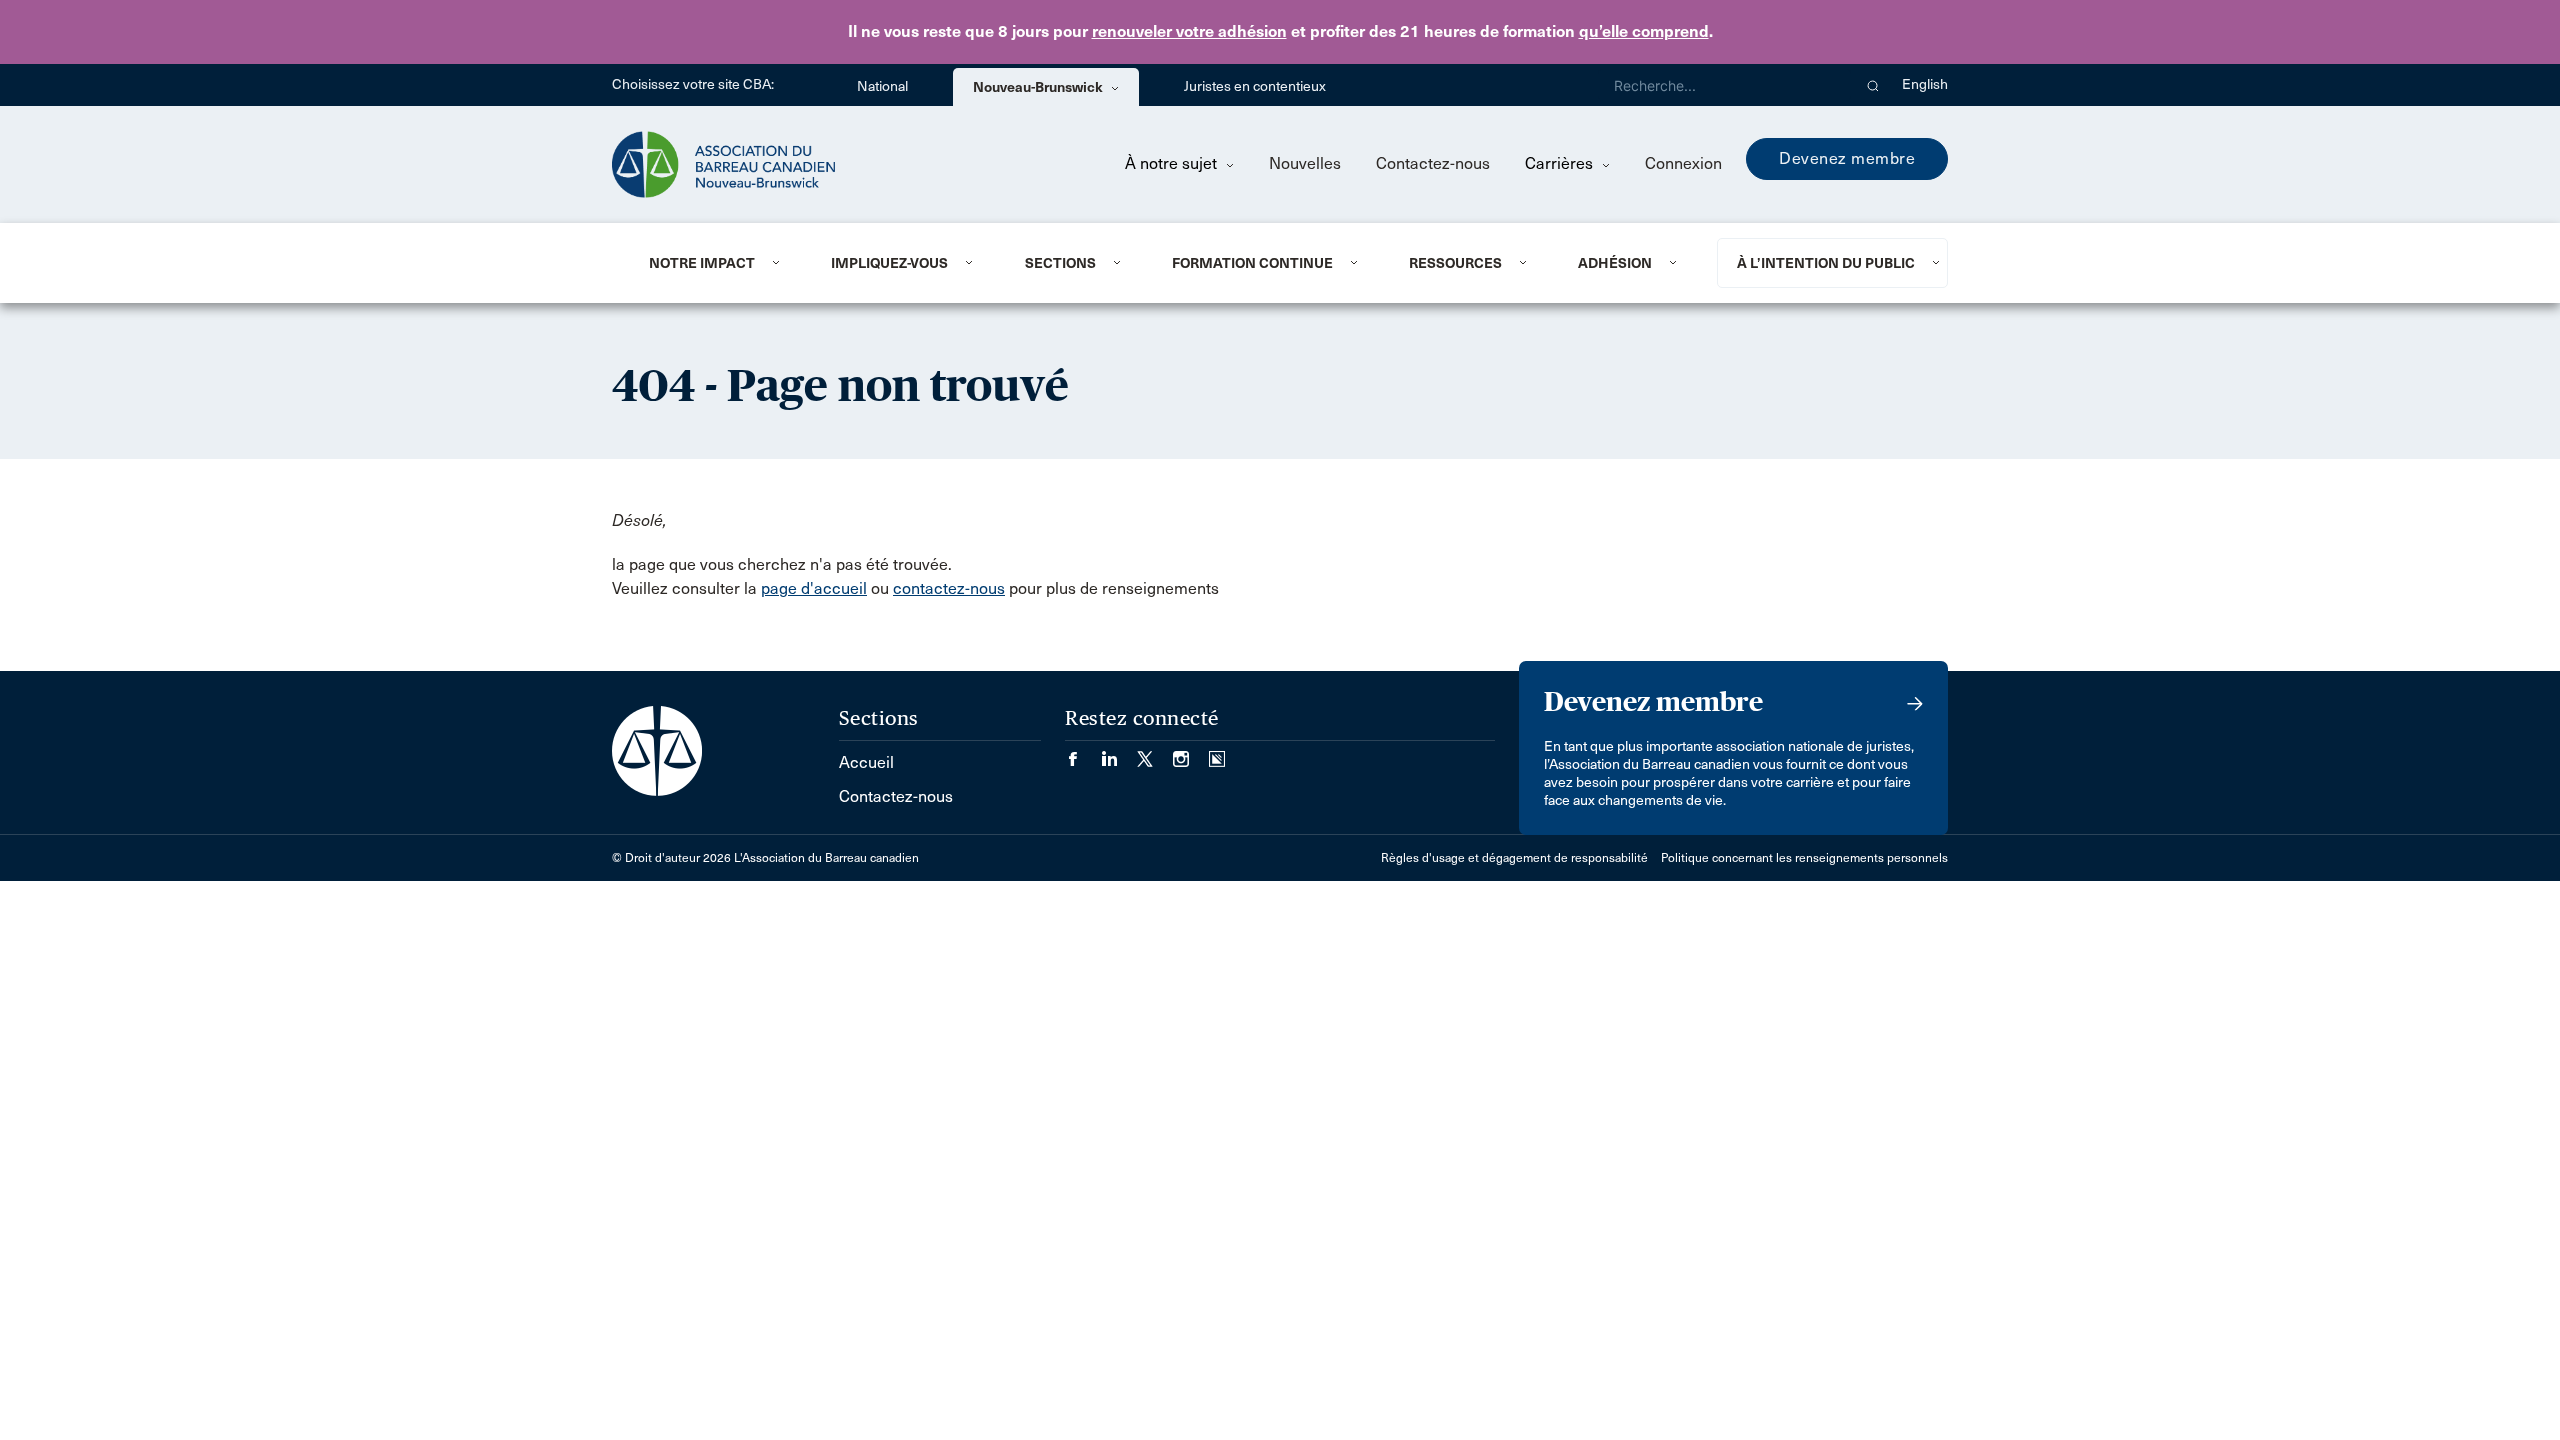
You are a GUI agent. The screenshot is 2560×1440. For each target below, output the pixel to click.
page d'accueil (814, 588)
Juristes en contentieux (1255, 86)
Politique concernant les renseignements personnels (1804, 858)
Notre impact (702, 263)
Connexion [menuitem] (1683, 163)
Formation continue (1252, 263)
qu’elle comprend (1644, 31)
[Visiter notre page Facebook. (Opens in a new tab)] (1083, 752)
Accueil (866, 762)
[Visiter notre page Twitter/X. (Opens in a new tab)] (1155, 752)
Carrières (1561, 163)
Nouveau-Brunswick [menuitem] (1039, 87)
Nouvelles (1305, 163)
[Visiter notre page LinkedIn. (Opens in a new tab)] (1119, 752)
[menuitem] (715, 263)
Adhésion (1615, 263)
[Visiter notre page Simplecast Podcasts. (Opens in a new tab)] (1217, 752)
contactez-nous (949, 588)
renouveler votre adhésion (1189, 31)
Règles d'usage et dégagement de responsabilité (1514, 858)
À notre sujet (1173, 163)
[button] (1873, 85)
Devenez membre (1847, 158)
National (882, 86)
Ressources (1455, 263)
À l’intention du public (1826, 263)
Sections (1060, 263)
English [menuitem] (1925, 84)
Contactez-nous (1433, 163)
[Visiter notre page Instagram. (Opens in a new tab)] (1191, 752)
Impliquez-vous (889, 263)
